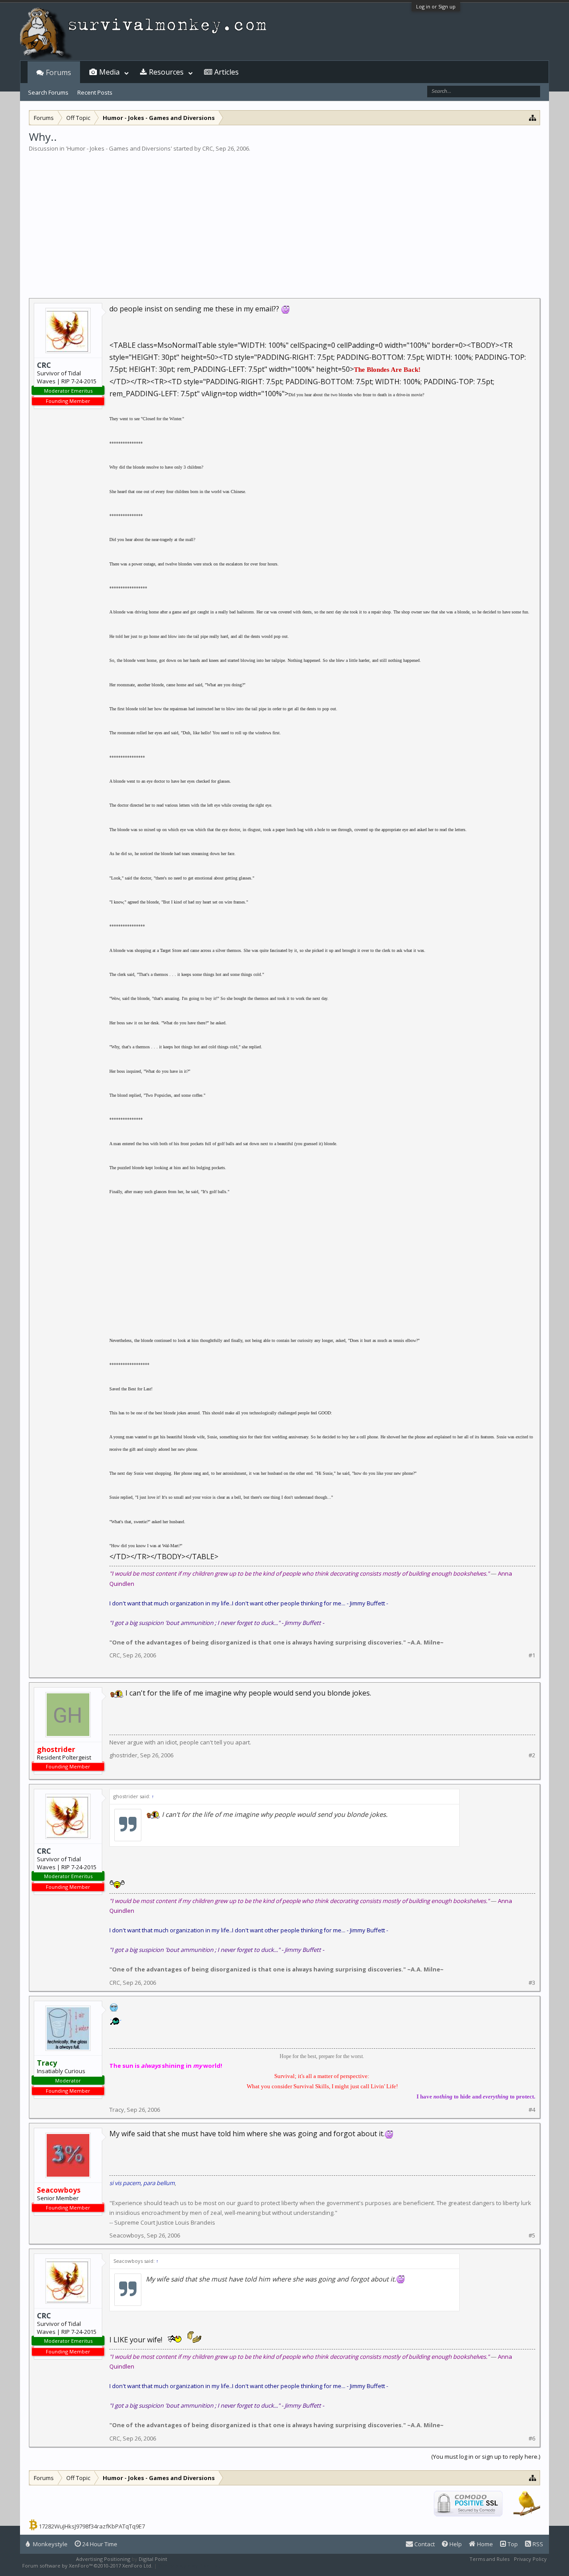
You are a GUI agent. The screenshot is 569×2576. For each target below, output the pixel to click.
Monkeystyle (50, 2544)
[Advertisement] (284, 219)
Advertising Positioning (103, 2559)
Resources (166, 72)
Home (484, 2544)
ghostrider (123, 1755)
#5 (532, 2236)
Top (512, 2544)
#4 (532, 2110)
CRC (208, 148)
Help (455, 2544)
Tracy (117, 2110)
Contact (424, 2544)
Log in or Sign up (436, 6)
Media (109, 72)
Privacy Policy (530, 2559)
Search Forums (48, 92)
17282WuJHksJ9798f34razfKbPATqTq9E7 (92, 2526)
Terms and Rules (489, 2559)
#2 (532, 1755)
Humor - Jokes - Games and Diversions (119, 148)
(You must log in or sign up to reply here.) (486, 2457)
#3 (532, 1983)
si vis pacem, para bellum (142, 2183)
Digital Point (153, 2559)
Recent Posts (95, 92)
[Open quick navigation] (533, 117)
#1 (532, 1655)
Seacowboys (127, 2235)
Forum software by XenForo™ (87, 2566)
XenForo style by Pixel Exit (189, 2566)
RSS (537, 2544)
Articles (226, 72)
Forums (58, 72)
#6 (532, 2439)
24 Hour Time (99, 2544)
